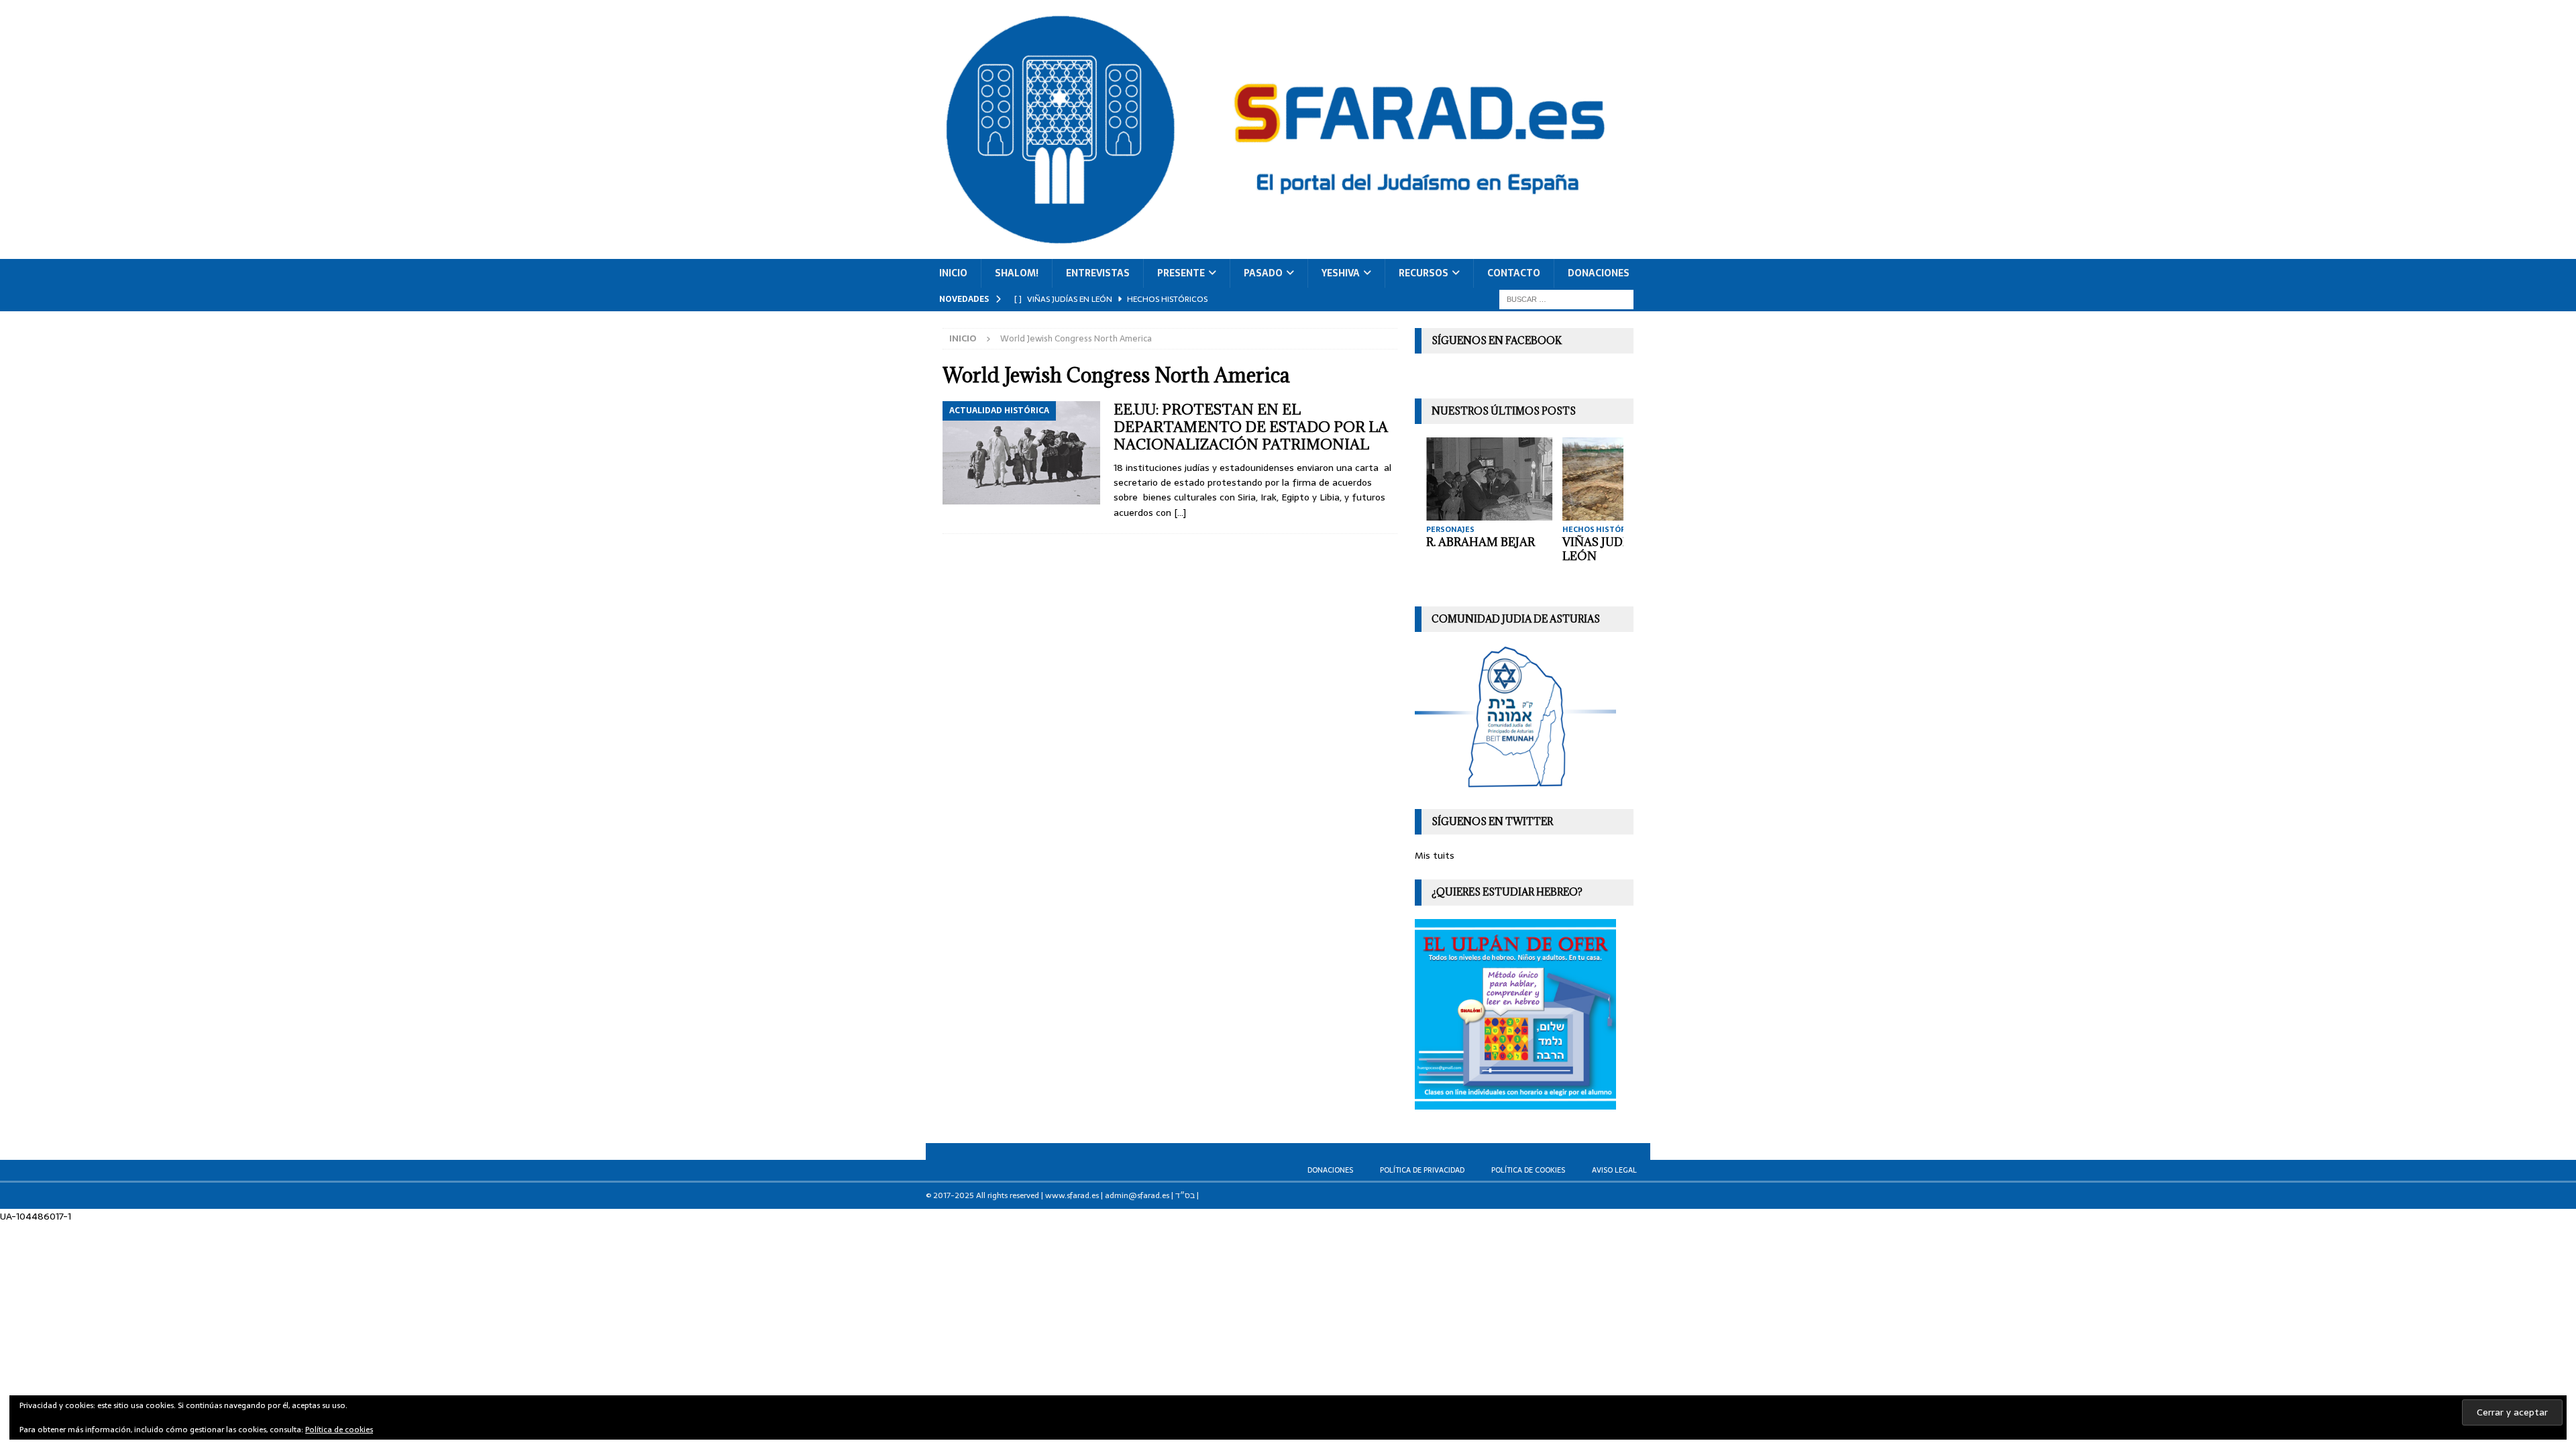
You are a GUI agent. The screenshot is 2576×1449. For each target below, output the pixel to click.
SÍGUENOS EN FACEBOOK (1497, 340)
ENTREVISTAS (1098, 273)
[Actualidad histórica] (1021, 453)
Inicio (953, 273)
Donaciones (1599, 273)
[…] (1180, 513)
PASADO (1263, 273)
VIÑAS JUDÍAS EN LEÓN (1610, 549)
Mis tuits (1435, 855)
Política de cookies (1528, 1170)
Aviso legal (1614, 1170)
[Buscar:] (1566, 299)
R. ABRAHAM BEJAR (1479, 542)
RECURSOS (1424, 273)
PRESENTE (1181, 273)
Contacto (1514, 273)
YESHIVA (1341, 273)
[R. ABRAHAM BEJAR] (1488, 479)
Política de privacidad (1422, 1170)
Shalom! (1017, 273)
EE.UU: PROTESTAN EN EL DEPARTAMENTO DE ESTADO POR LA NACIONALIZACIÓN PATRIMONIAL (1251, 427)
